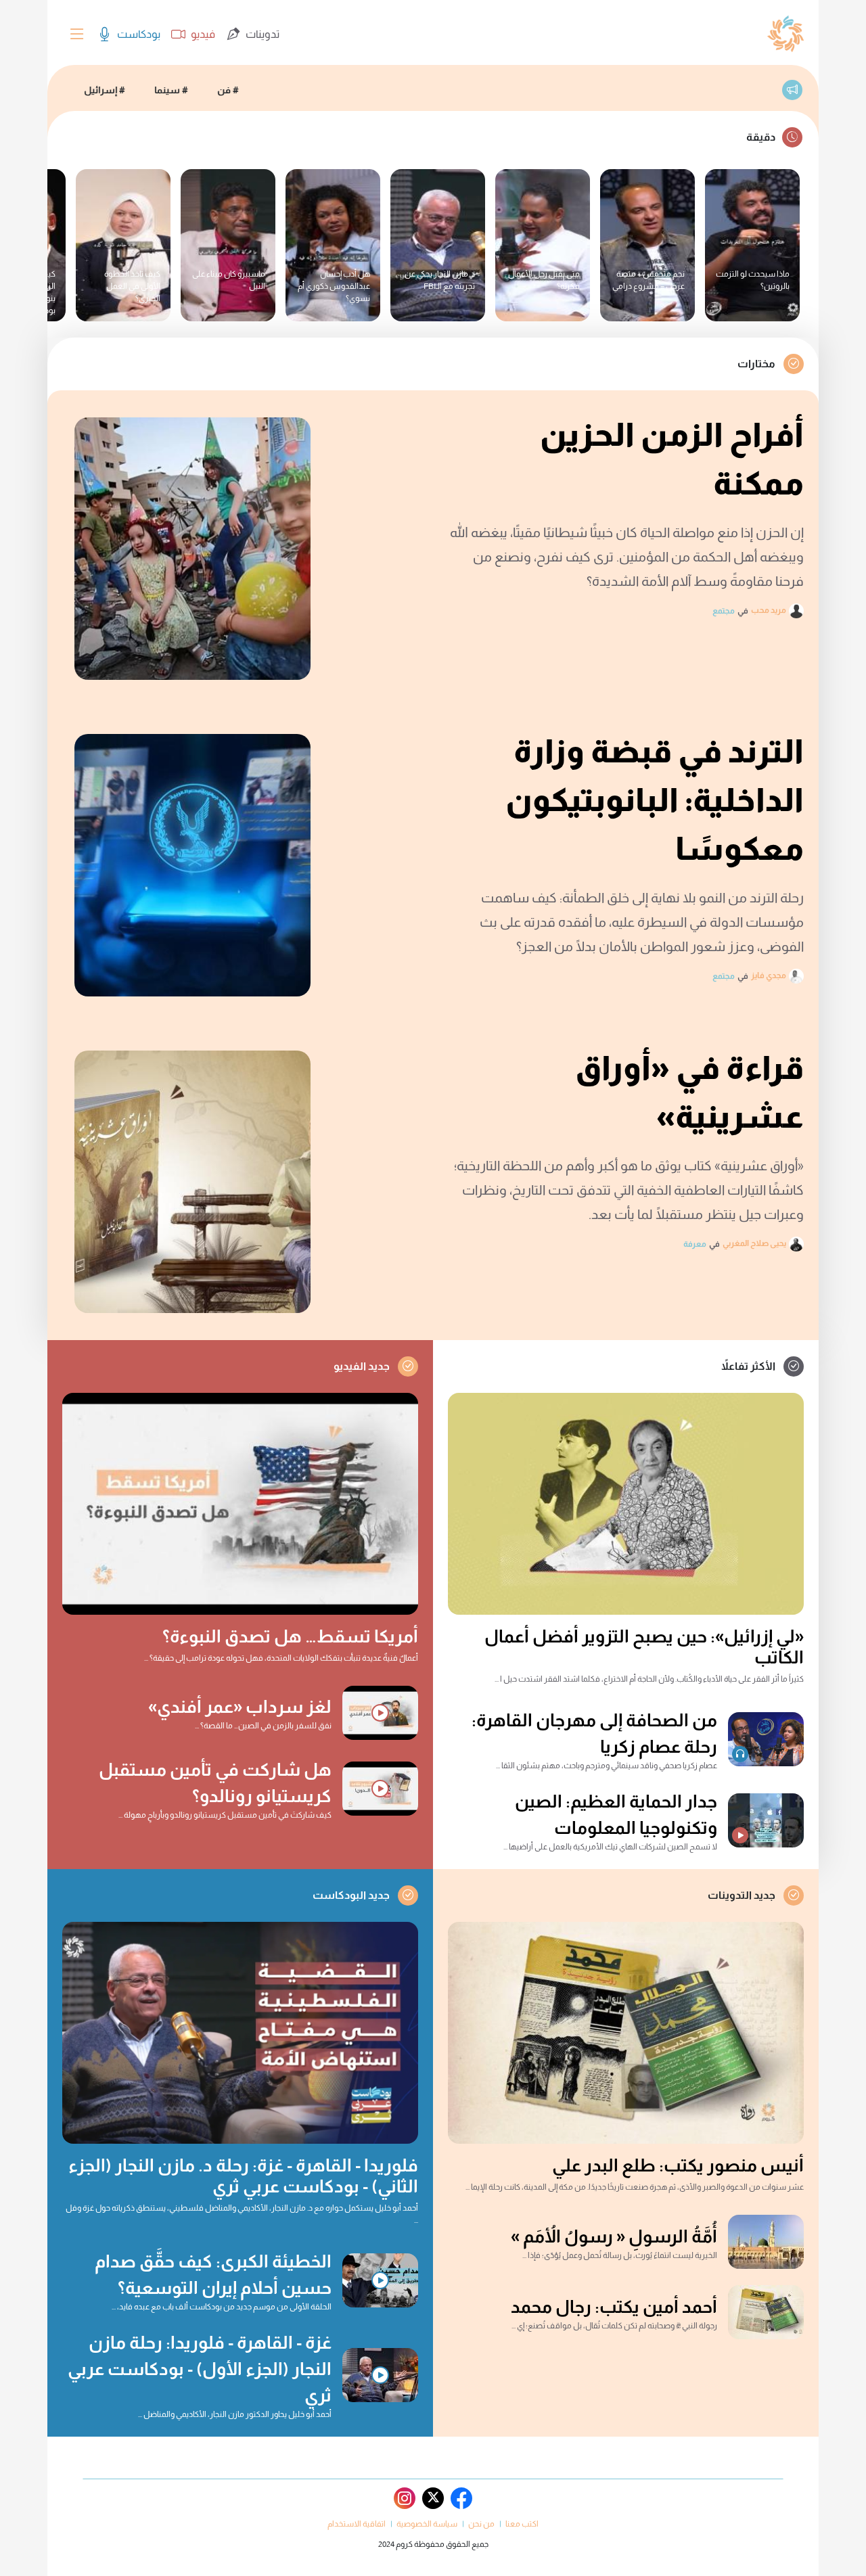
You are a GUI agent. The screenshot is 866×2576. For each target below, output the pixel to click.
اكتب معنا (522, 2524)
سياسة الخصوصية (427, 2524)
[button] (77, 37)
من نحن (481, 2524)
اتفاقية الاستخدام (357, 2524)
